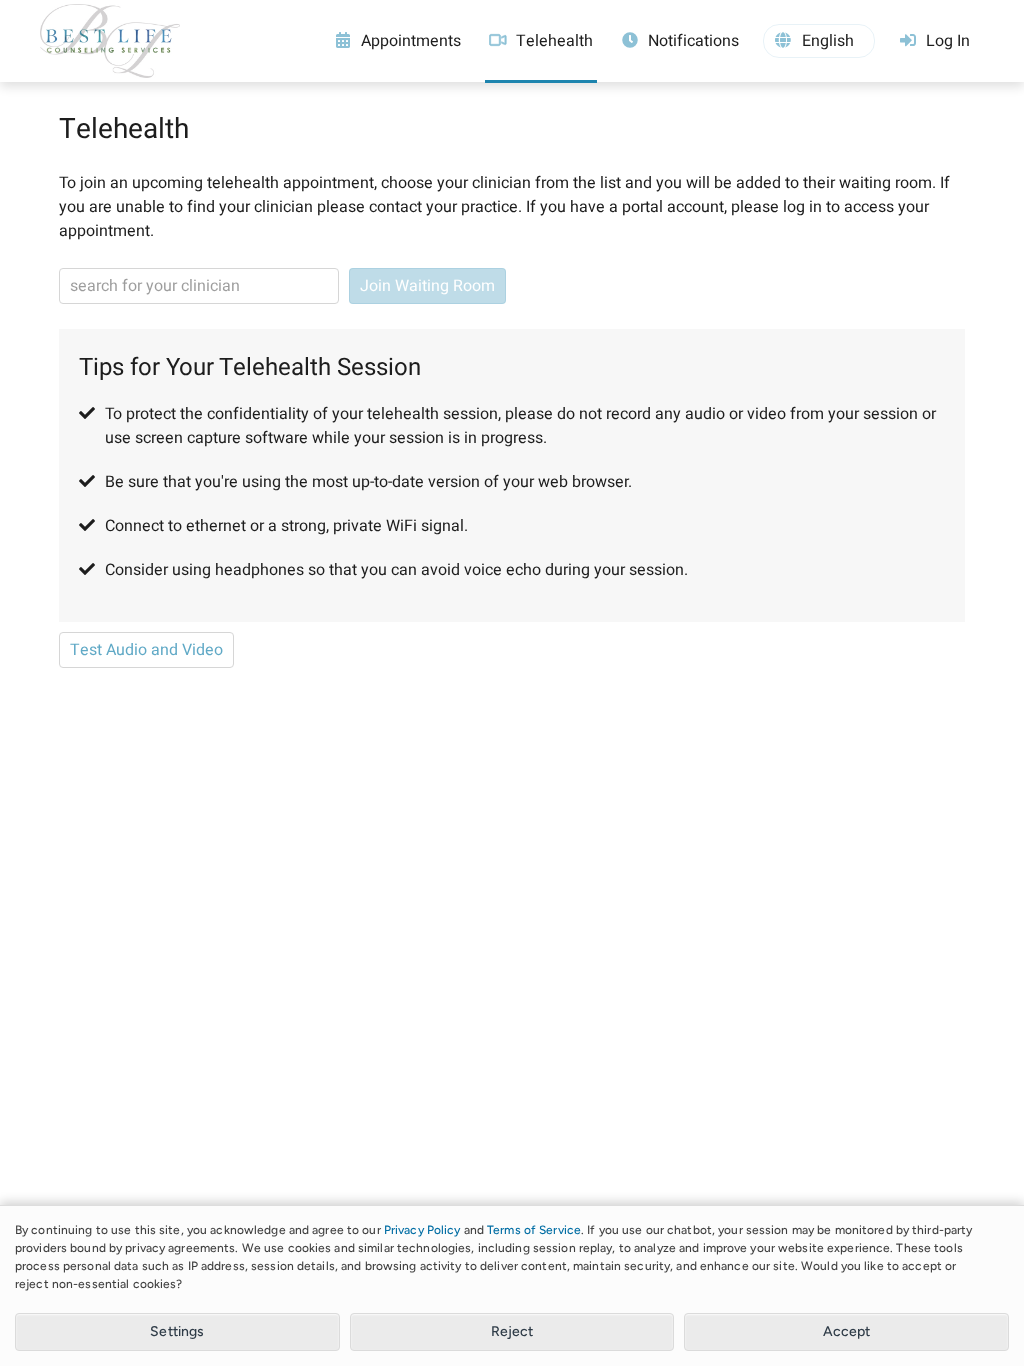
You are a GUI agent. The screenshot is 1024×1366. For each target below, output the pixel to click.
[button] (819, 41)
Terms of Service (534, 1230)
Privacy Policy (422, 1230)
